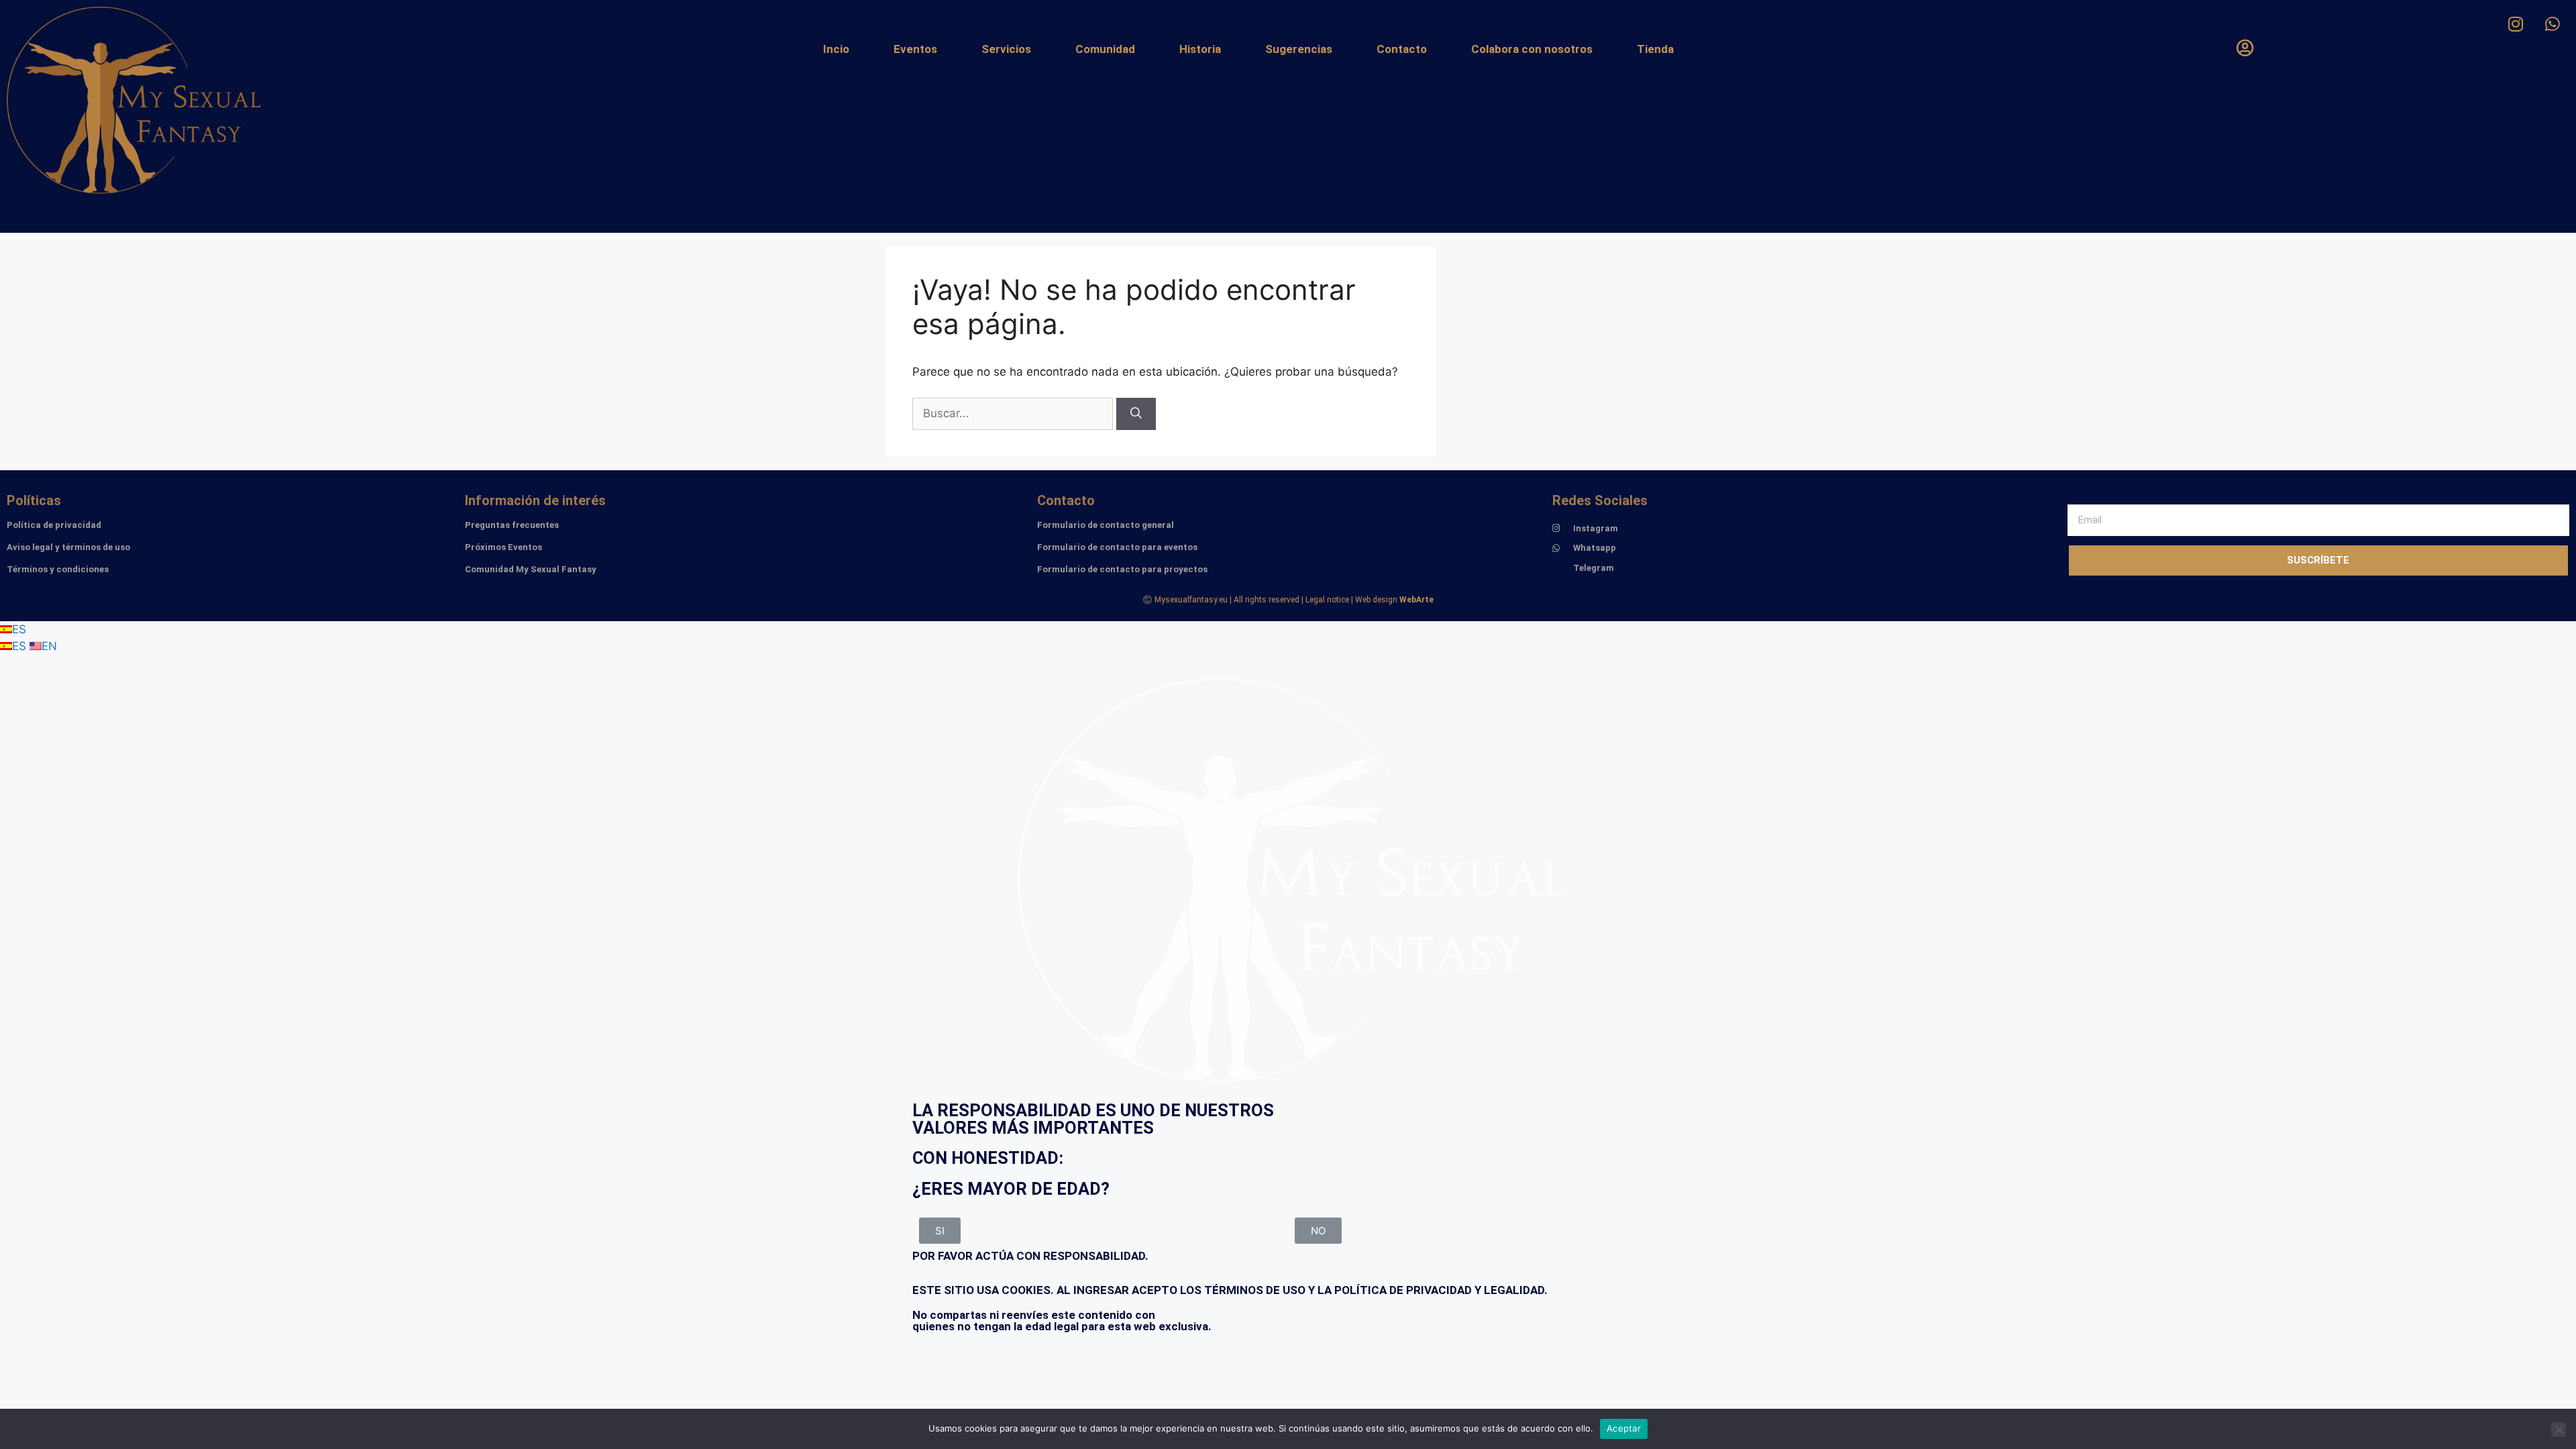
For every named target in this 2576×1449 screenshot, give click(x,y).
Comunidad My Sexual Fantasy (531, 569)
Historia (1200, 49)
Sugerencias (1299, 49)
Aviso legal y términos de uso (68, 547)
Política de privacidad (54, 525)
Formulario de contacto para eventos (1117, 547)
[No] (2559, 1430)
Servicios (1006, 49)
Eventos (915, 49)
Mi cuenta (1516, 15)
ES (19, 629)
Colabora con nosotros (1532, 49)
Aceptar (1624, 1428)
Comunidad (1105, 49)
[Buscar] (1136, 414)
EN (49, 646)
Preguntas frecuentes (512, 525)
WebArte (1416, 600)
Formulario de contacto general (1106, 525)
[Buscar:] (1014, 413)
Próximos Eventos (503, 547)
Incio (836, 49)
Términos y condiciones (58, 569)
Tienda (1655, 49)
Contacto (1402, 49)
